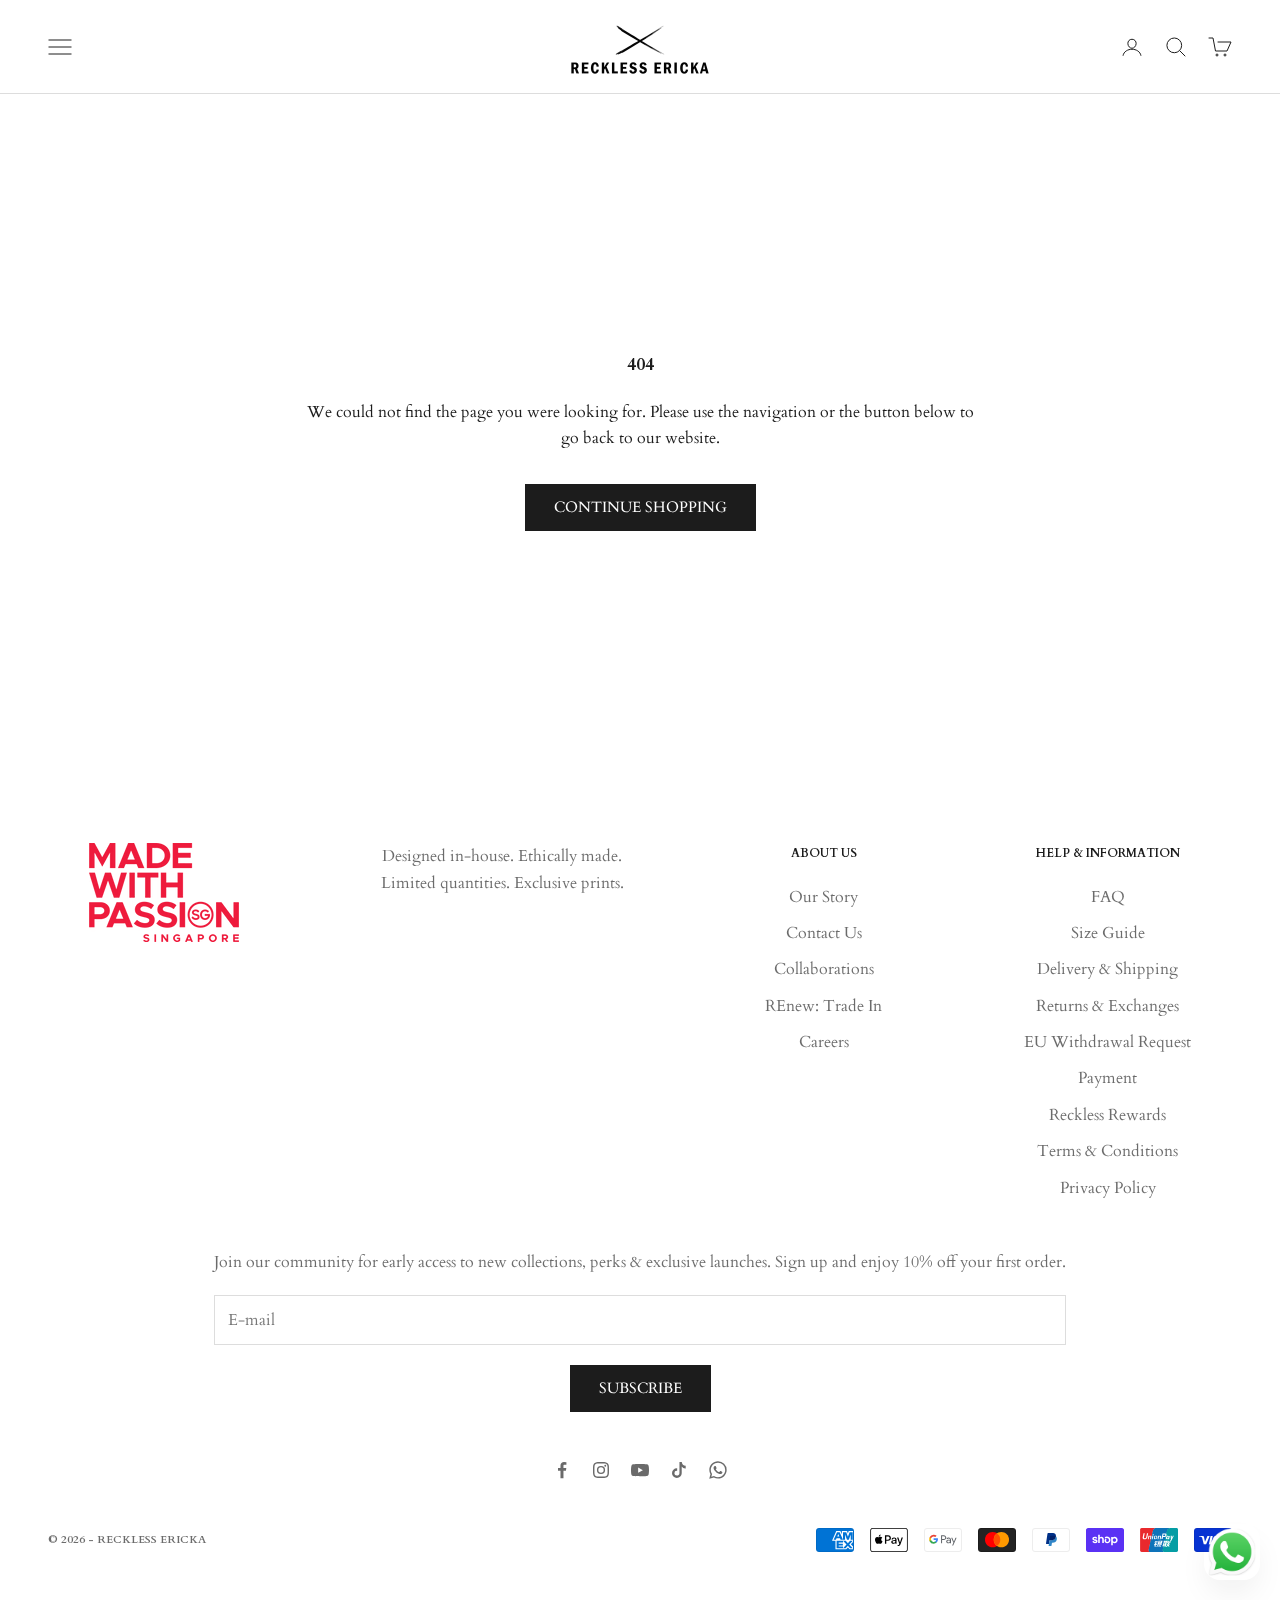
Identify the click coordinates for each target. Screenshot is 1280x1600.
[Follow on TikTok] (679, 1470)
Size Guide (1108, 933)
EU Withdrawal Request (1107, 1042)
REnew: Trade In (823, 1006)
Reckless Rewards (1107, 1115)
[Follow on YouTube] (640, 1470)
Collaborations (824, 969)
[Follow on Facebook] (562, 1470)
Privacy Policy (1108, 1188)
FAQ (1108, 897)
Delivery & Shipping (1107, 969)
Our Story (823, 897)
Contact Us (824, 933)
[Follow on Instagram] (601, 1470)
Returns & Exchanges (1107, 1006)
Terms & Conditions (1107, 1151)
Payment (1107, 1078)
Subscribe (640, 1388)
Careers (824, 1042)
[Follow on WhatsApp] (718, 1470)
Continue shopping (640, 507)
